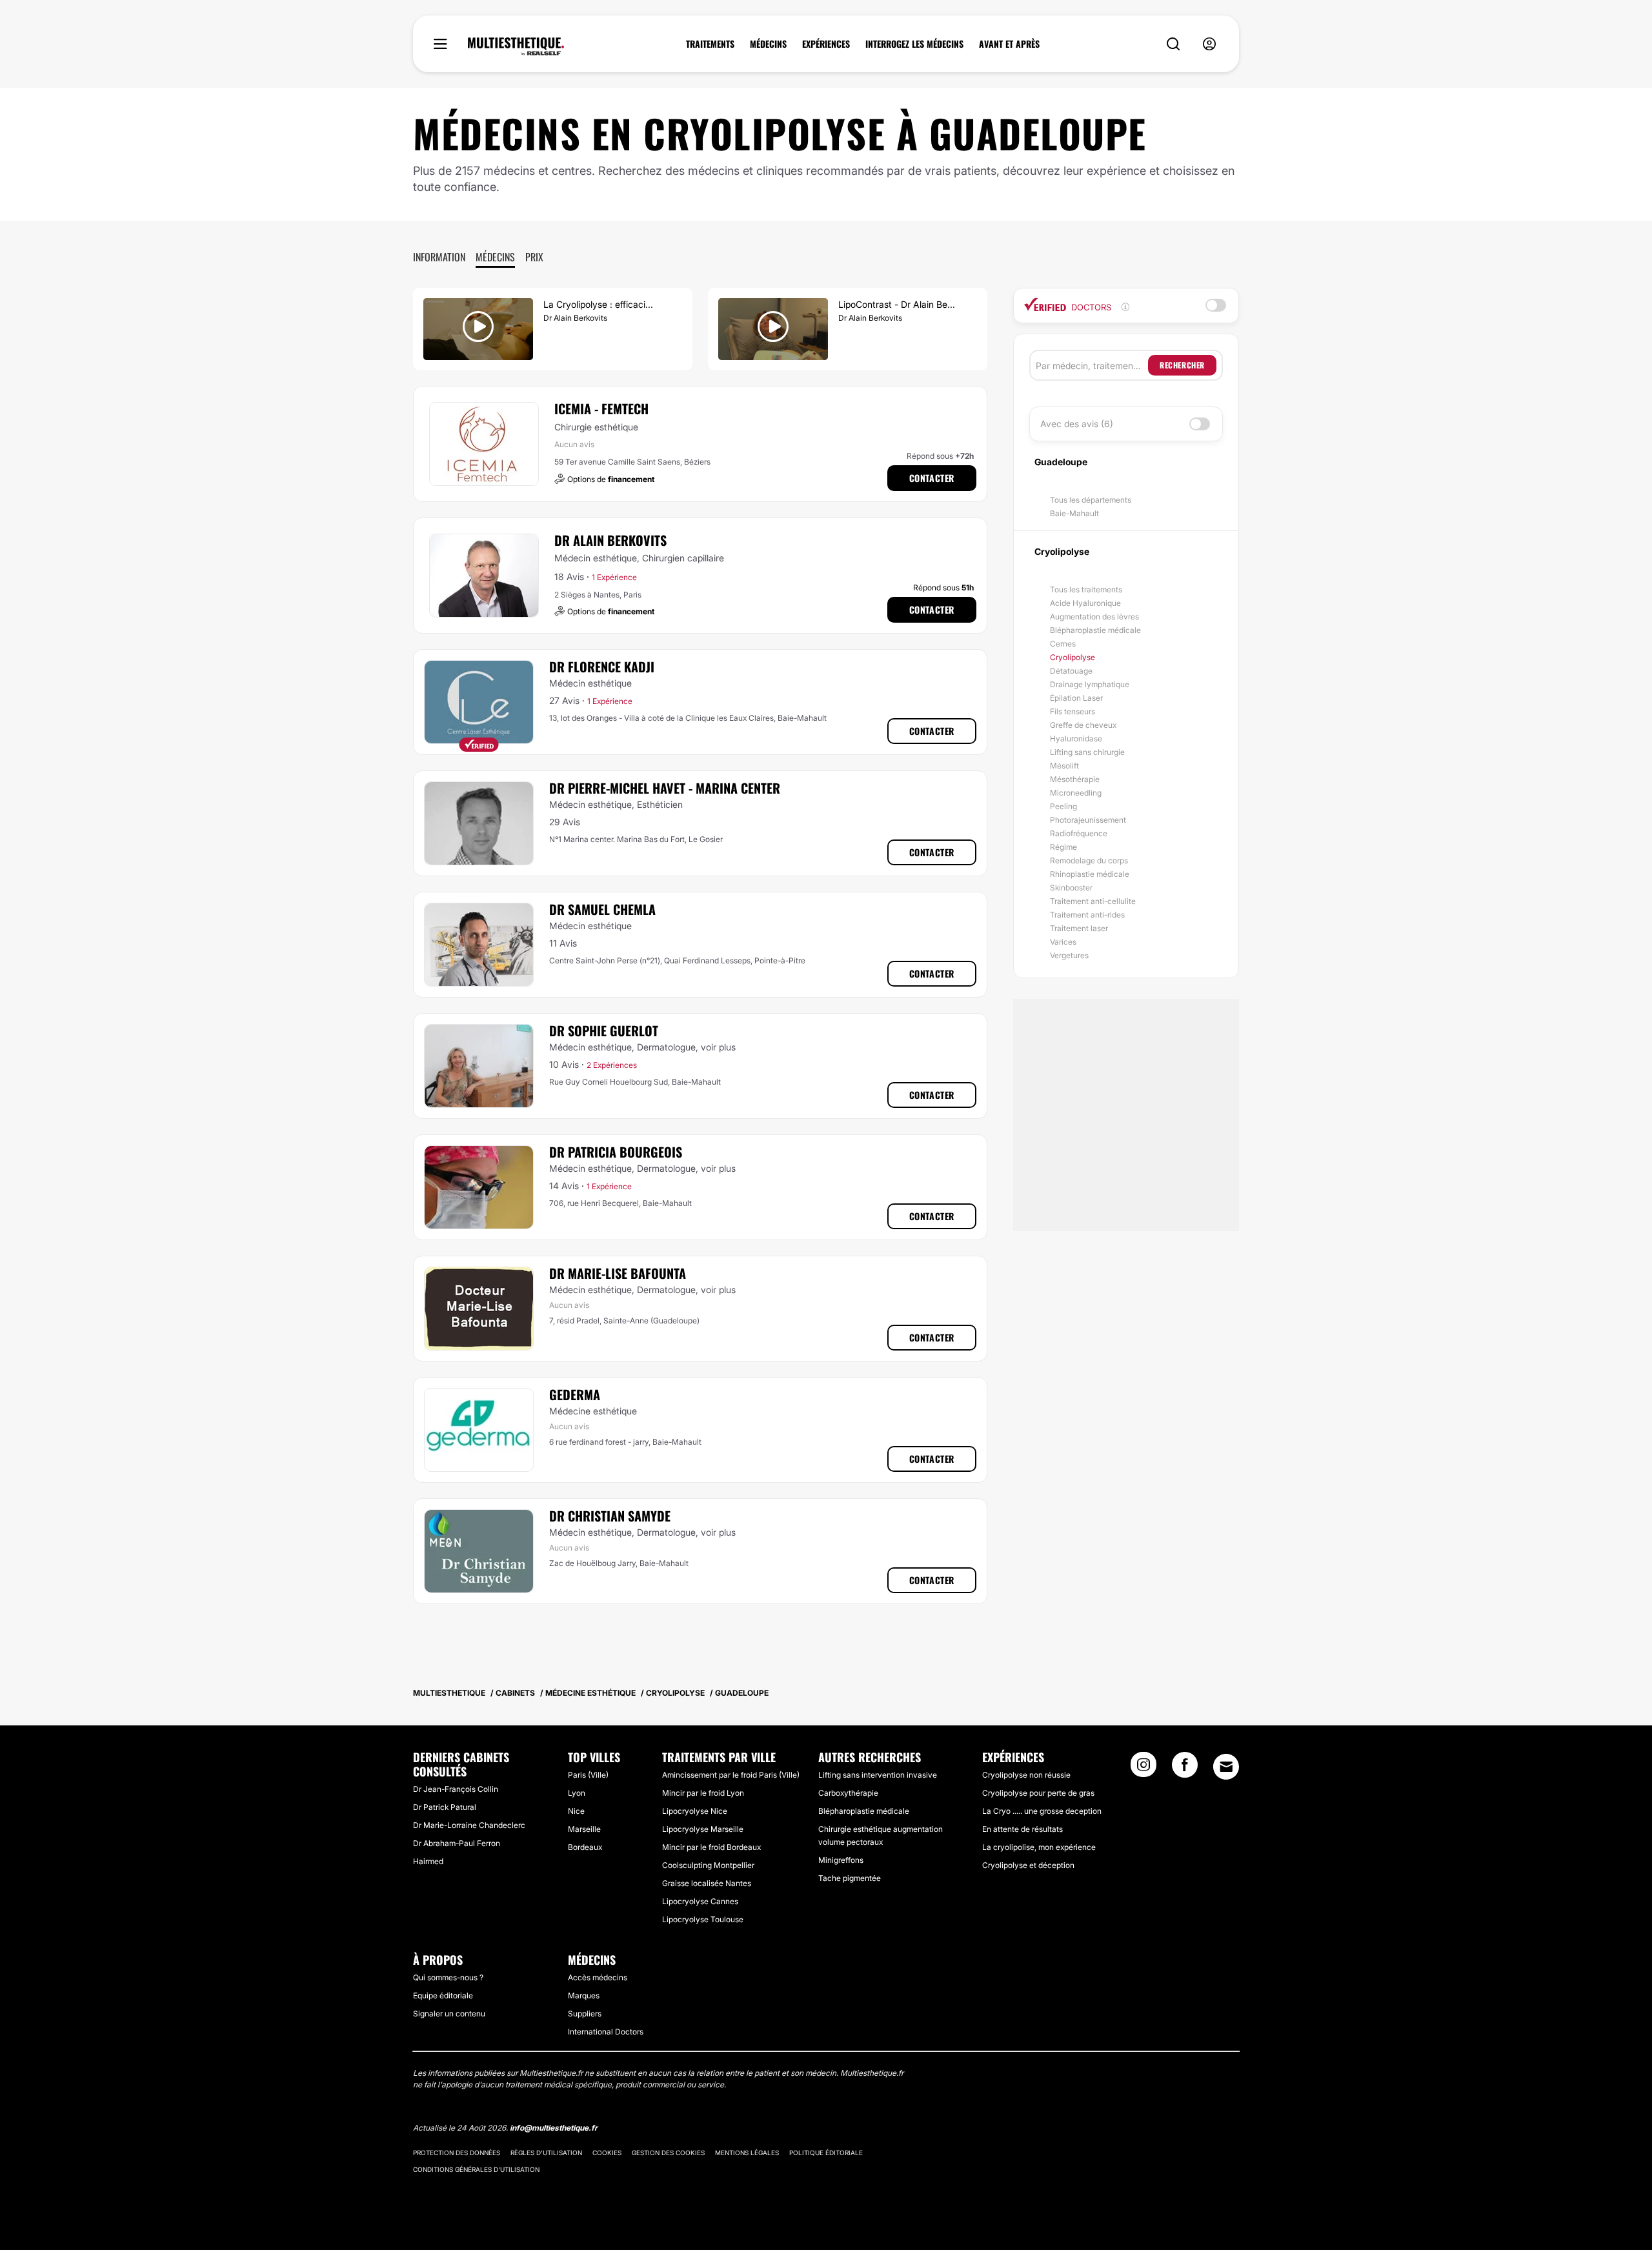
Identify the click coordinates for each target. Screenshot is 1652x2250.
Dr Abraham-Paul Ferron (457, 1843)
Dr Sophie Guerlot (604, 1030)
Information (439, 257)
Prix (534, 257)
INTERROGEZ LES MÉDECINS (914, 44)
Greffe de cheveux (1083, 725)
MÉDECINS (768, 44)
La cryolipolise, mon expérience (1039, 1847)
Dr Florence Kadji (602, 667)
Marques (584, 1995)
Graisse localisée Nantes (707, 1883)
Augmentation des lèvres (1094, 617)
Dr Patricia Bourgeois (616, 1152)
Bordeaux (585, 1847)
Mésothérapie (1075, 779)
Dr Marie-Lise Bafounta (618, 1273)
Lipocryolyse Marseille (703, 1829)
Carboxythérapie (848, 1793)
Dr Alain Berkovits (610, 540)
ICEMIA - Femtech (601, 408)
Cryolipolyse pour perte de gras (1038, 1793)
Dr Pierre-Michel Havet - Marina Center (665, 788)
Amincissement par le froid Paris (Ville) (731, 1775)
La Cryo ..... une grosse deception (1042, 1811)
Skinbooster (1071, 888)
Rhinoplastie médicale (1090, 874)
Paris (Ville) (588, 1775)
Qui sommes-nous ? (448, 1977)
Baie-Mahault (1074, 513)
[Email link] (1226, 1767)
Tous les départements (1091, 500)
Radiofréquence (1079, 833)
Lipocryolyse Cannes (700, 1901)
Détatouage (1071, 671)
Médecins (495, 257)
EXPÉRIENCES (826, 44)
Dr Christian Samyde (610, 1516)
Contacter (932, 478)
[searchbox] (1092, 365)
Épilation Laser (1076, 698)
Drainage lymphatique (1090, 684)
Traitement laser (1079, 928)
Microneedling (1076, 793)
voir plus (718, 1047)
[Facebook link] (1185, 1769)
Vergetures (1069, 955)
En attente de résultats (1022, 1829)
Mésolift (1064, 766)
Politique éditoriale (826, 2153)
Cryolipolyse (1073, 657)
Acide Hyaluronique (1085, 603)
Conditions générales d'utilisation (476, 2169)
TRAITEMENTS (710, 44)
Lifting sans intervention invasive (878, 1775)
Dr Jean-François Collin (456, 1789)
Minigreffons (841, 1860)
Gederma (575, 1394)
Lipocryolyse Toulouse (703, 1919)
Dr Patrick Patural (445, 1807)
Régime (1063, 847)
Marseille (584, 1829)
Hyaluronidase (1076, 738)
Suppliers (585, 2014)
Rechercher (1182, 365)
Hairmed (428, 1861)
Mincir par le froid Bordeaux (711, 1847)
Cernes (1063, 644)
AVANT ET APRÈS (1009, 44)
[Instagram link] (1143, 1769)
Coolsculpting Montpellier (708, 1865)
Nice (576, 1811)
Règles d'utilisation (546, 2153)
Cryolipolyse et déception (1028, 1865)
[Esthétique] (516, 46)
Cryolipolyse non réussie (1026, 1775)
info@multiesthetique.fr (554, 2128)
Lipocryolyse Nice (695, 1811)
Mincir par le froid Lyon (703, 1793)
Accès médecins (598, 1977)
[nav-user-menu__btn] (1209, 44)
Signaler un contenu (449, 2014)
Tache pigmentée (850, 1878)
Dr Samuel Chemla (602, 909)
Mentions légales (747, 2153)
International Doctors (606, 2032)
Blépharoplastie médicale (1095, 630)
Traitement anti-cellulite (1093, 901)
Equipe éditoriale (443, 1995)
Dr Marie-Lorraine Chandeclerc (469, 1825)
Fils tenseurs (1073, 711)
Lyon (577, 1793)
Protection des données (457, 2153)
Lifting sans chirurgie (1087, 752)
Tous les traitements (1086, 589)
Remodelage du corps (1089, 860)
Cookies (607, 2153)
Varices (1063, 942)
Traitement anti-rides (1087, 915)
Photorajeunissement (1088, 820)
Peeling (1063, 806)
